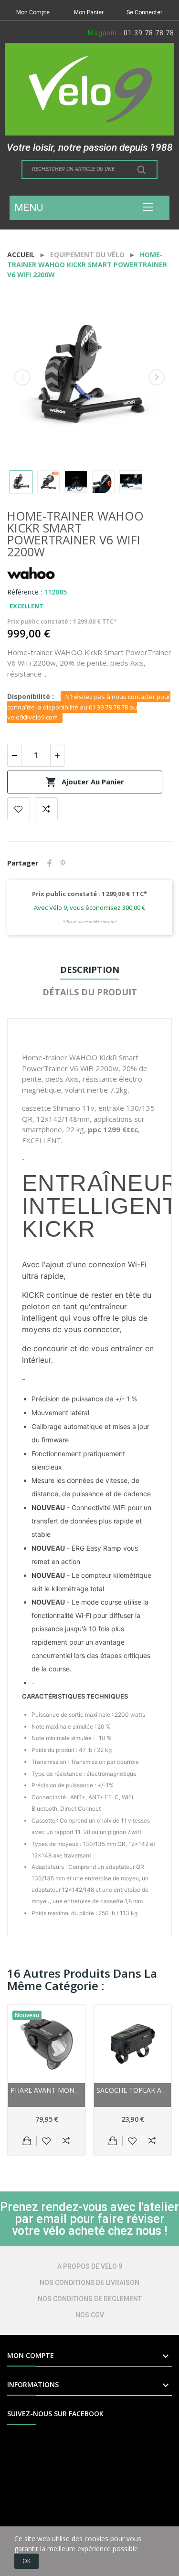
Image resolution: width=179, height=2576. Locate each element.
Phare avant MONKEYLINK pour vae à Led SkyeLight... (47, 2090)
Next (157, 377)
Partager (50, 863)
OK (26, 2561)
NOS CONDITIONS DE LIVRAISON (89, 2283)
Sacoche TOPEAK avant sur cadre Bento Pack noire (132, 2090)
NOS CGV (90, 2315)
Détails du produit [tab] (90, 992)
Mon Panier (89, 12)
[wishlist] (47, 2141)
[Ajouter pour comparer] (66, 2141)
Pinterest (63, 863)
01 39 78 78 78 (149, 33)
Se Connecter (144, 12)
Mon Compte (33, 12)
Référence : (25, 592)
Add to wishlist (19, 809)
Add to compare (46, 809)
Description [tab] (90, 970)
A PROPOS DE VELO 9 (90, 2266)
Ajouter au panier (85, 782)
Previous (22, 377)
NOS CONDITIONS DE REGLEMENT (90, 2299)
